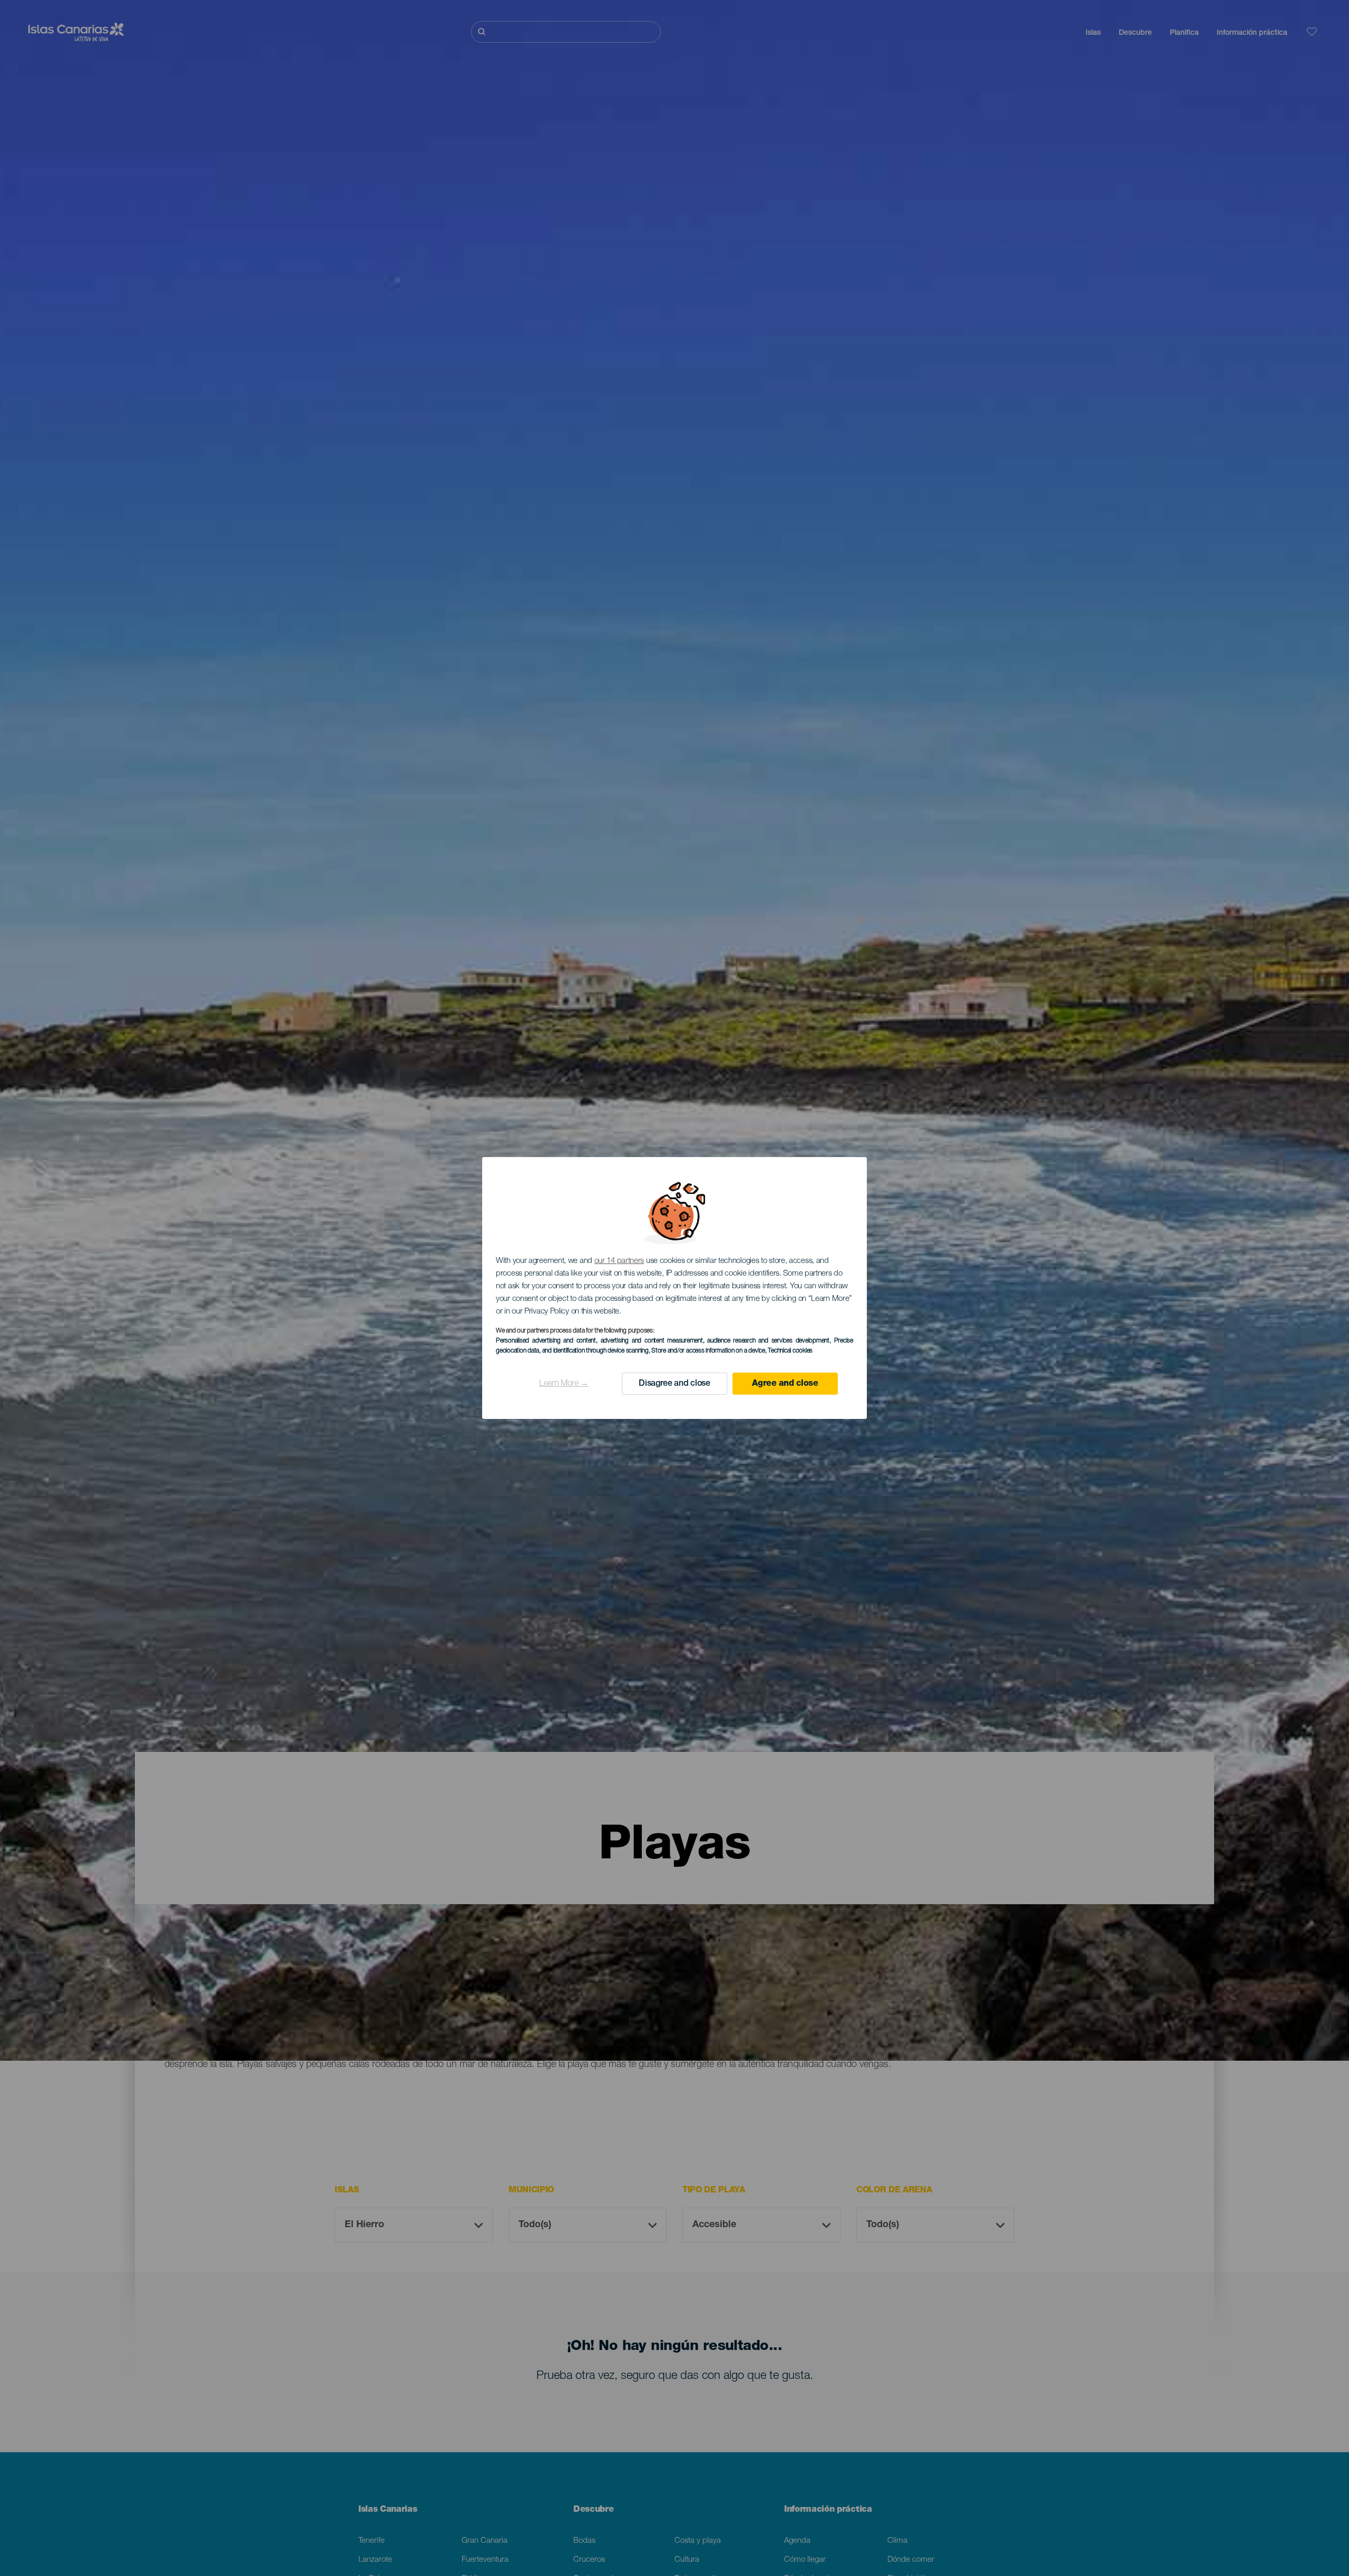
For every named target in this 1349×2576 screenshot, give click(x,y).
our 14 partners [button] (619, 1261)
